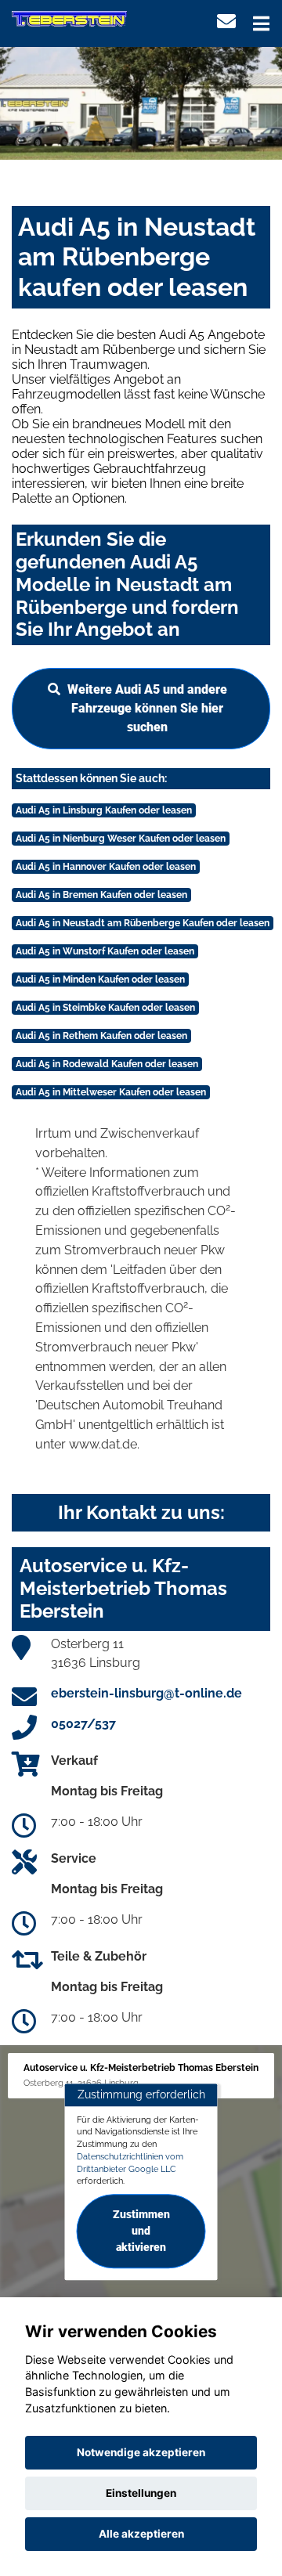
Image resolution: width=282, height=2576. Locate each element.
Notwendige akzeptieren (141, 2452)
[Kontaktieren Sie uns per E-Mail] (226, 22)
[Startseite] (69, 18)
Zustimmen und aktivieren (141, 2231)
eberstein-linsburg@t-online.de (146, 1693)
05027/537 (83, 1724)
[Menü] (261, 23)
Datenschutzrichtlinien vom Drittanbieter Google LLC (130, 2163)
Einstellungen (141, 2493)
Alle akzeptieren (141, 2534)
